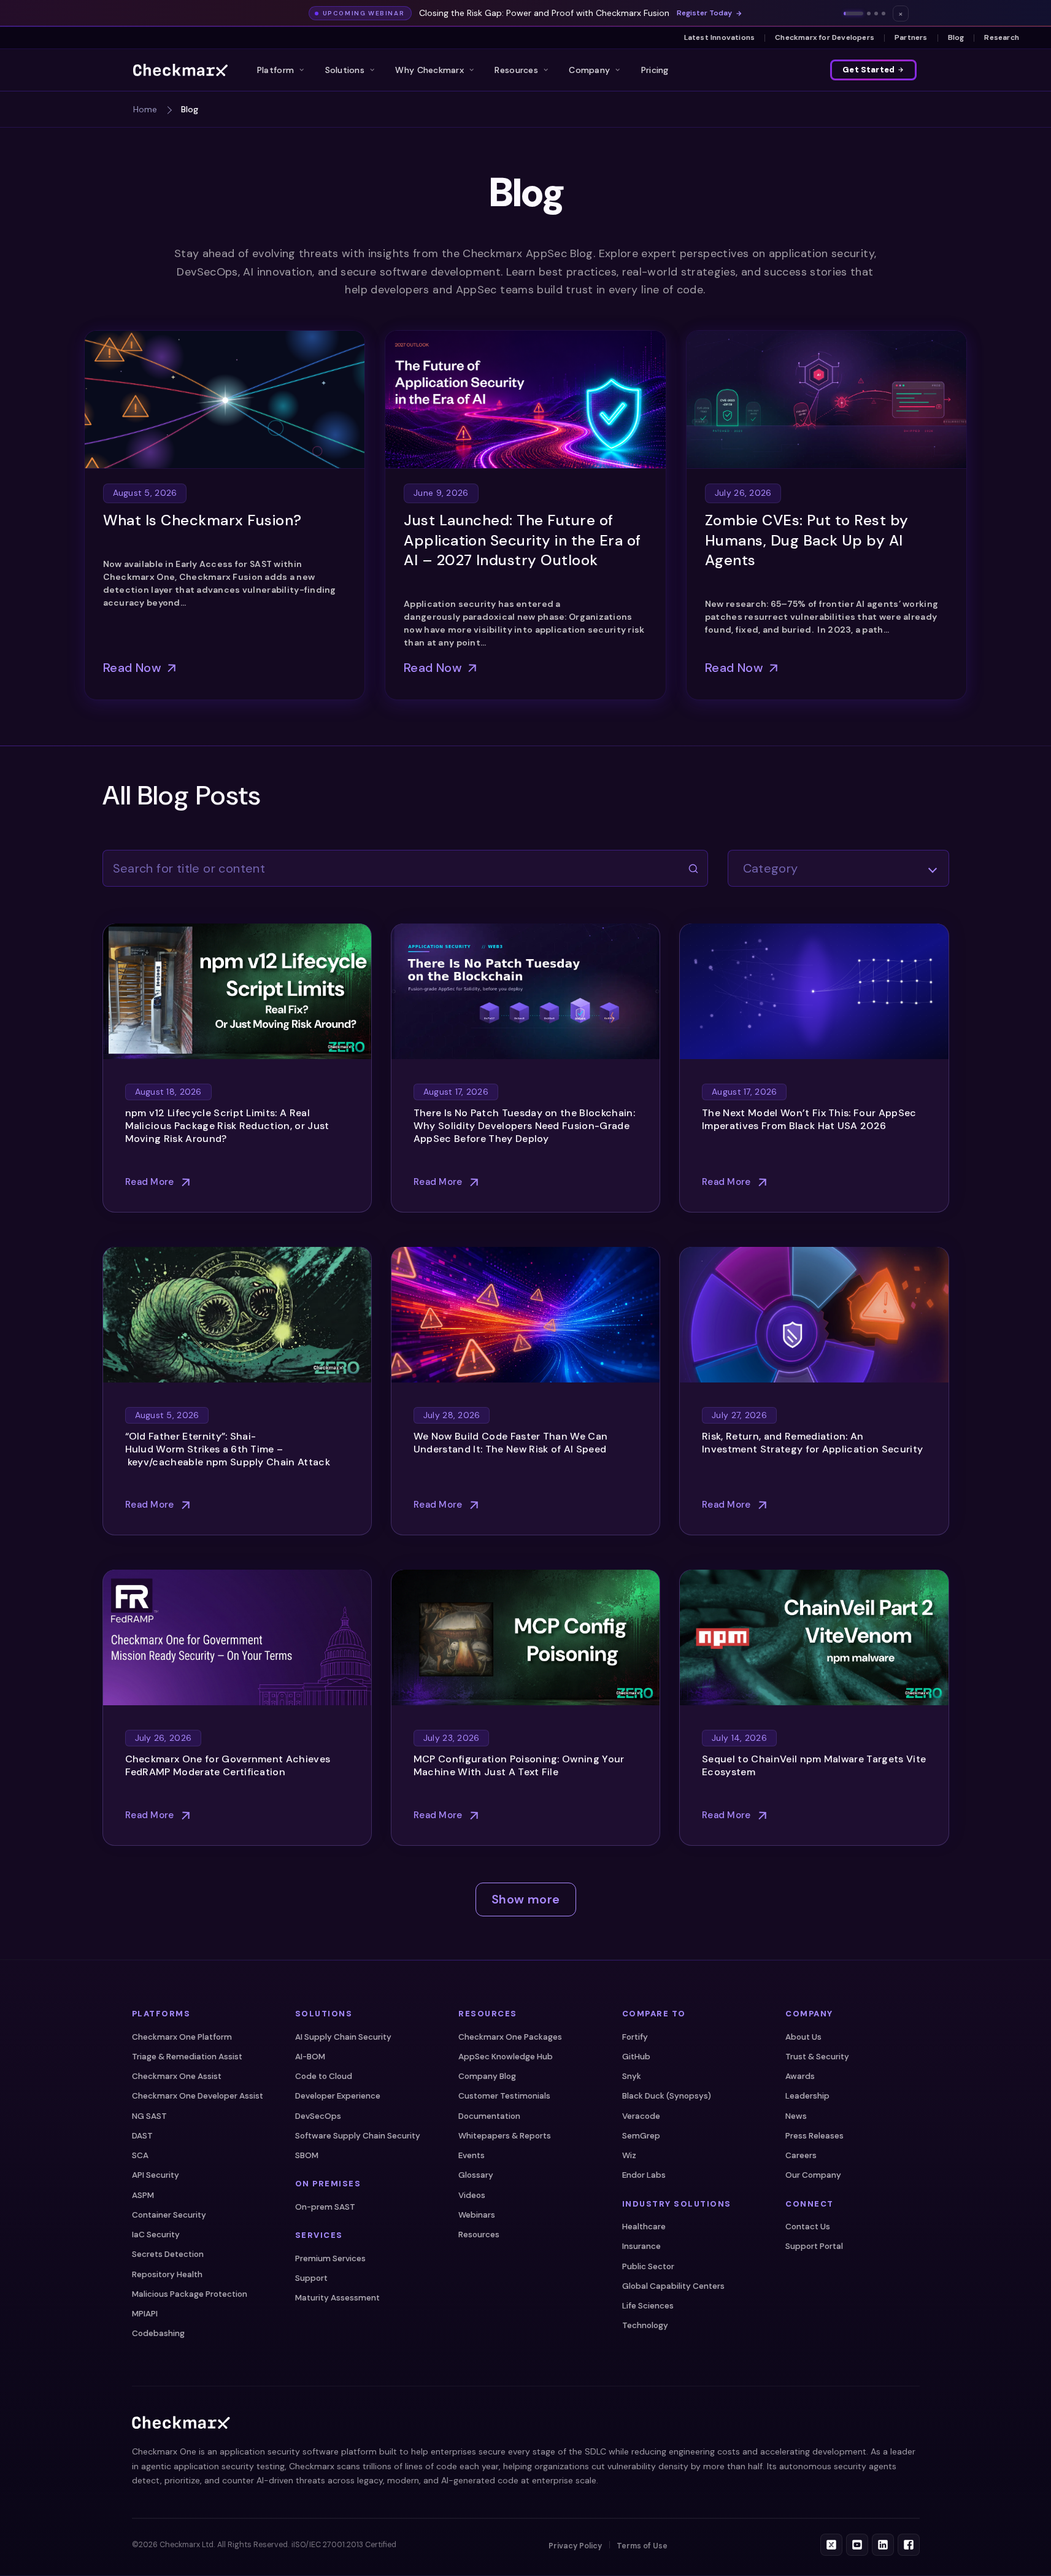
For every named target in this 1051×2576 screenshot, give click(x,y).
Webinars (477, 2215)
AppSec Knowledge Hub (506, 2057)
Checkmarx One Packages (510, 2037)
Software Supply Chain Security (358, 2136)
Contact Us (808, 2227)
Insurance (641, 2247)
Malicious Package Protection (190, 2294)
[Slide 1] (853, 13)
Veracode (641, 2116)
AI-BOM (310, 2057)
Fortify (635, 2037)
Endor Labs (644, 2176)
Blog (956, 37)
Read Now (132, 668)
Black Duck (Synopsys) (667, 2096)
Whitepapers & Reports (505, 2136)
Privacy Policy (575, 2546)
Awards (800, 2076)
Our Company (813, 2176)
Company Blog (487, 2076)
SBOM (307, 2155)
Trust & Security (817, 2057)
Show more (526, 1899)
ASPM (143, 2195)
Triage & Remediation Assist (187, 2057)
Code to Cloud (324, 2076)
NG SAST (149, 2116)
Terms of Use (642, 2546)
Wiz (629, 2155)
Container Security (169, 2215)
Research (1002, 37)
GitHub (636, 2057)
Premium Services (330, 2258)
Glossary (476, 2176)
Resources (516, 70)
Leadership (807, 2096)
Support (311, 2278)
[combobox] (838, 868)
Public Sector (648, 2266)
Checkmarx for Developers (825, 37)
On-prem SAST (325, 2207)
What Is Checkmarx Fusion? (202, 520)
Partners (911, 37)
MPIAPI (145, 2314)
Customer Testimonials (504, 2096)
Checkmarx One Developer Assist (198, 2096)
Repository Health (167, 2274)
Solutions (345, 70)
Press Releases (814, 2136)
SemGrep (641, 2136)
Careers (801, 2155)
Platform (275, 70)
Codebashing (158, 2334)
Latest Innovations (720, 37)
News (796, 2116)
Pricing (655, 70)
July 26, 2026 (743, 493)
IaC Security (156, 2235)
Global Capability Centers (673, 2286)
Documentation (489, 2116)
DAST (142, 2136)
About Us (803, 2037)
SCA (140, 2155)
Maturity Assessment (337, 2298)
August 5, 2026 (145, 493)
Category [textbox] (771, 868)
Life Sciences (648, 2306)
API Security (156, 2176)
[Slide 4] (884, 13)
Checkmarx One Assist (177, 2076)
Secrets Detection (168, 2255)
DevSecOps (318, 2116)
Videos (472, 2195)
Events (472, 2155)
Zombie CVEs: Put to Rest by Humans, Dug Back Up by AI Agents (807, 540)
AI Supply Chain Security (343, 2037)
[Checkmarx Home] (180, 70)
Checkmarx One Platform (182, 2037)
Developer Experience (338, 2096)
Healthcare (644, 2227)
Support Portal (814, 2247)
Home (145, 109)
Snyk (632, 2076)
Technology (645, 2326)
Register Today (704, 13)
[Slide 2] (869, 13)
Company (589, 70)
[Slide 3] (876, 13)
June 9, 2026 (441, 493)
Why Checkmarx (429, 70)
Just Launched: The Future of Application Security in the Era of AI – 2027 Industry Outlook (522, 540)
